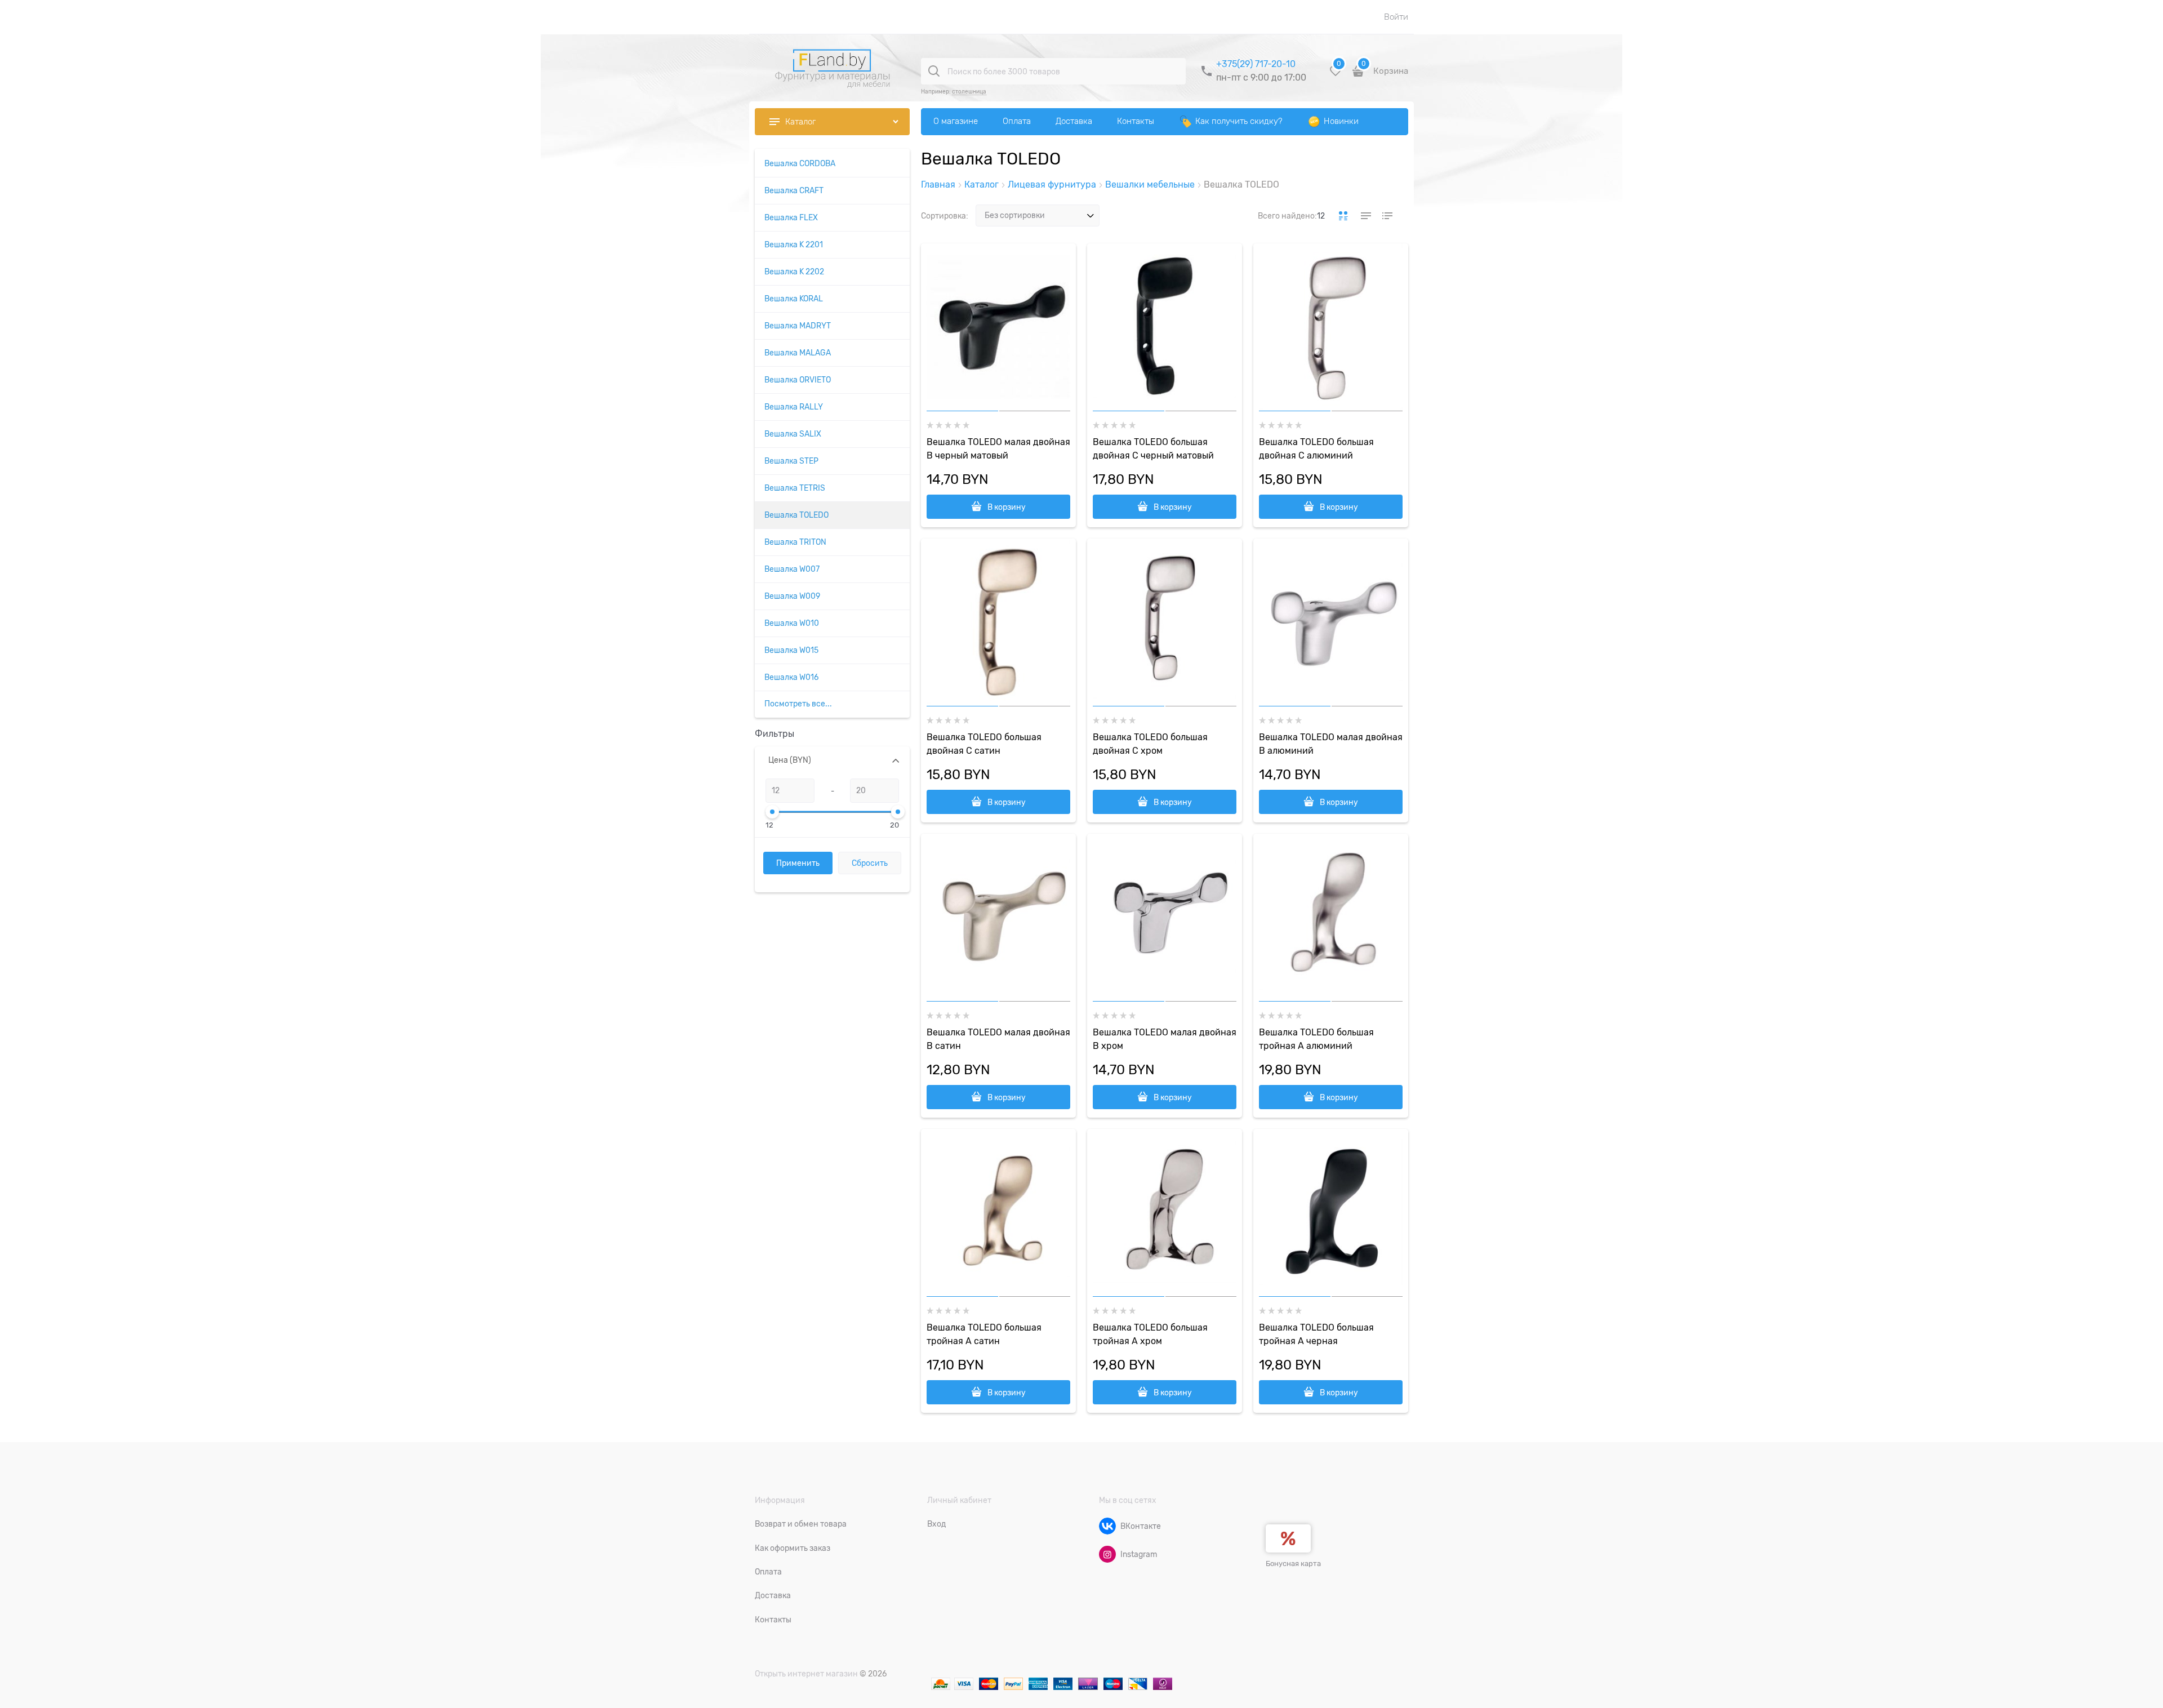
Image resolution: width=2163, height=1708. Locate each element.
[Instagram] (1107, 1554)
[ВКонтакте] (1107, 1526)
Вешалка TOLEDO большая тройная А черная (1316, 1335)
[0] (1336, 75)
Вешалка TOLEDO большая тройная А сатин (984, 1335)
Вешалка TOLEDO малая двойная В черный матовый (998, 449)
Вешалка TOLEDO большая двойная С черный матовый (1153, 449)
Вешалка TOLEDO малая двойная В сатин (998, 1039)
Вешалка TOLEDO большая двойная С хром (1150, 744)
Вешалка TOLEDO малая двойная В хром (1165, 1039)
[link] (1343, 216)
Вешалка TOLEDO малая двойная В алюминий (1331, 744)
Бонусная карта (1293, 1564)
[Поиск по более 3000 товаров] (934, 71)
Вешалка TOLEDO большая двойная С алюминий (1316, 449)
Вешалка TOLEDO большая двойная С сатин (984, 744)
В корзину (1007, 507)
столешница (969, 92)
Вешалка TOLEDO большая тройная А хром (1150, 1335)
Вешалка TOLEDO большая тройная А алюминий (1316, 1039)
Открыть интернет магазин (806, 1674)
